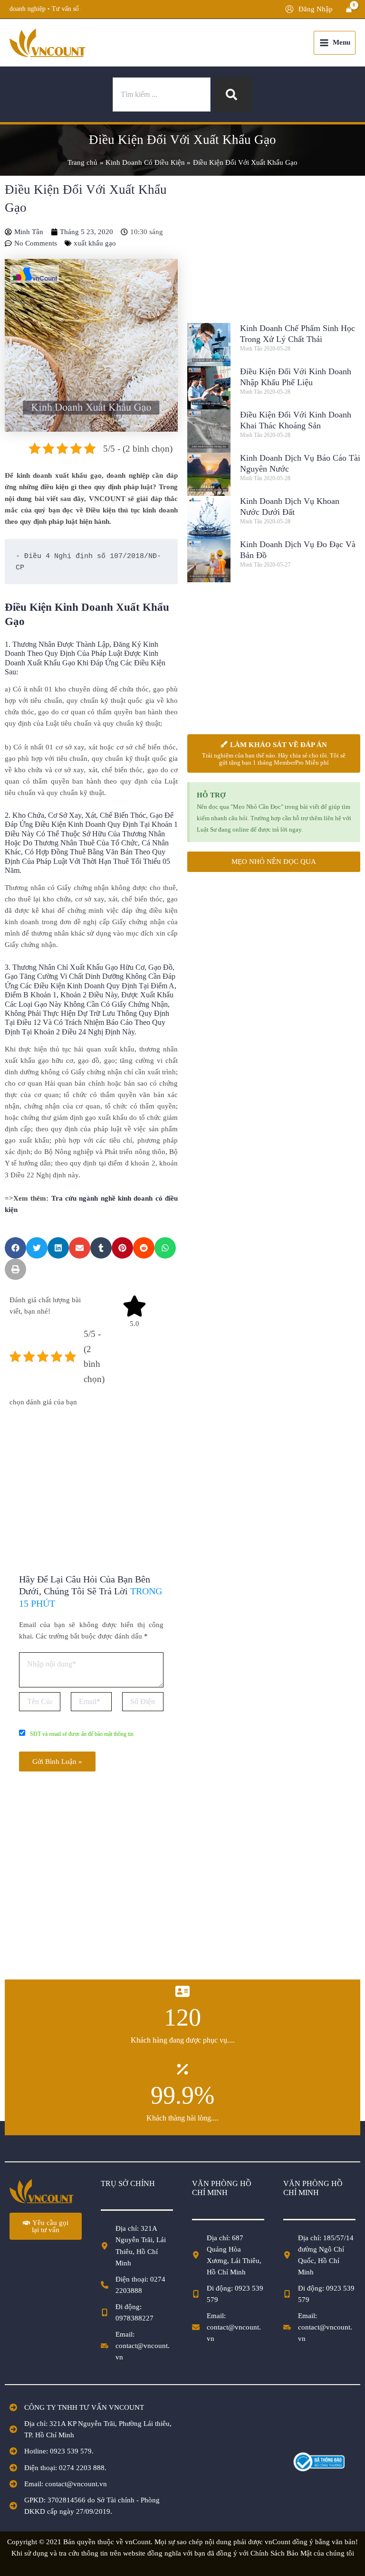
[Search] (233, 95)
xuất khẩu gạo (95, 243)
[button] (15, 1248)
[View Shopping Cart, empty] (349, 9)
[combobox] (162, 95)
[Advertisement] (91, 1479)
